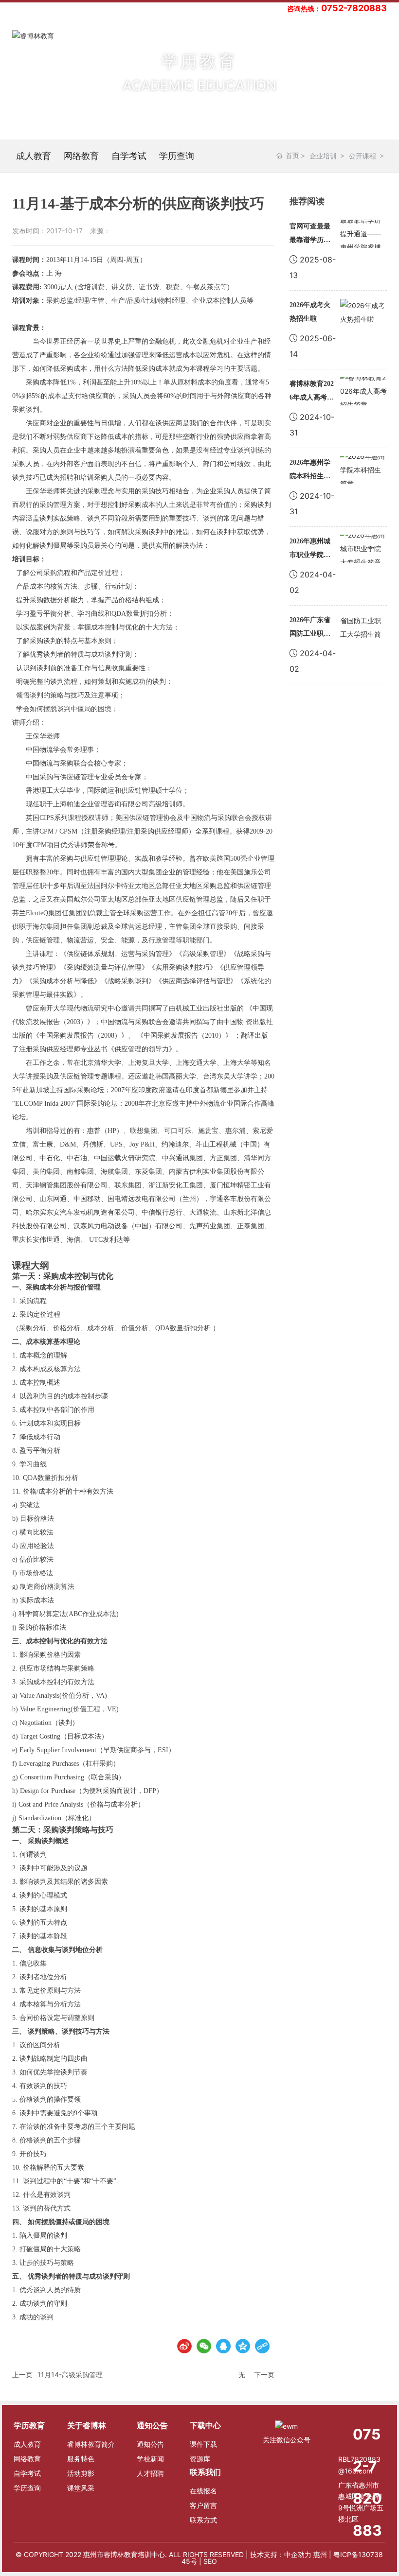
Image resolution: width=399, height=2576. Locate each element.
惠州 (320, 2554)
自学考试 (129, 156)
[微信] (204, 2346)
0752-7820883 (354, 8)
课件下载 (203, 2444)
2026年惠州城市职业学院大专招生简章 (310, 555)
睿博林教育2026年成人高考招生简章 (312, 397)
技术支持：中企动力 (281, 2554)
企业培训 (323, 156)
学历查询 (177, 156)
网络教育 (81, 156)
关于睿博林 (87, 2425)
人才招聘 (150, 2473)
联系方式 (203, 2520)
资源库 (200, 2459)
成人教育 (34, 156)
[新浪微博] (184, 2346)
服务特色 (81, 2459)
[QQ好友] (223, 2346)
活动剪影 (81, 2473)
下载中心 (205, 2425)
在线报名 (203, 2491)
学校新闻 (150, 2459)
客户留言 (203, 2505)
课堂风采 (81, 2488)
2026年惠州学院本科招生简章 (310, 476)
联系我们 (205, 2472)
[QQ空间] (243, 2346)
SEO (210, 2561)
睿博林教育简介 (91, 2444)
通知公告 (152, 2425)
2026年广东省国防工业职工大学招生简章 (310, 634)
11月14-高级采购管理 (70, 2375)
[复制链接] (262, 2346)
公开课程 (363, 156)
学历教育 (29, 2425)
